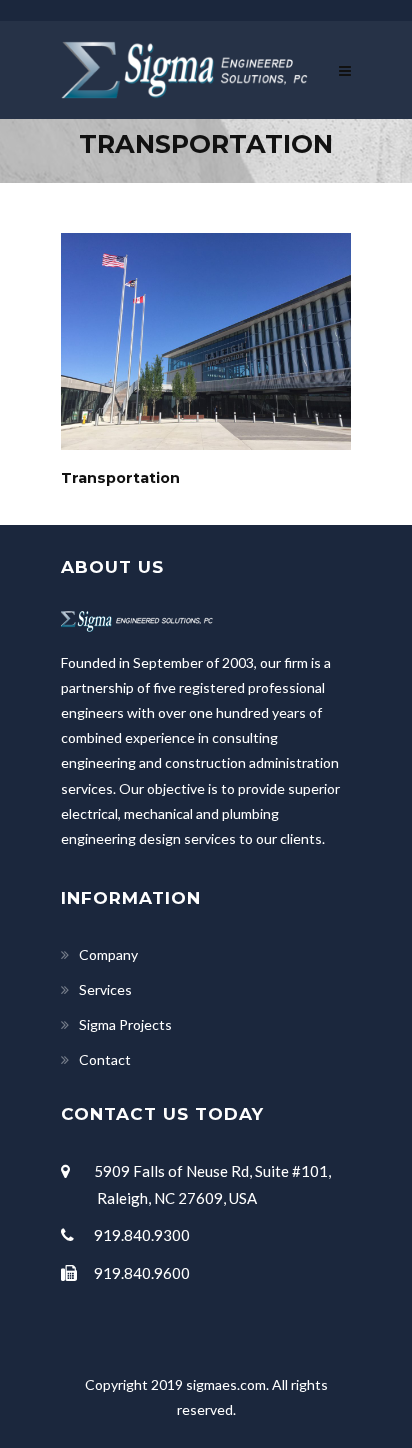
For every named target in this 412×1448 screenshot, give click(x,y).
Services (105, 989)
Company (108, 954)
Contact (105, 1059)
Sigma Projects (125, 1024)
